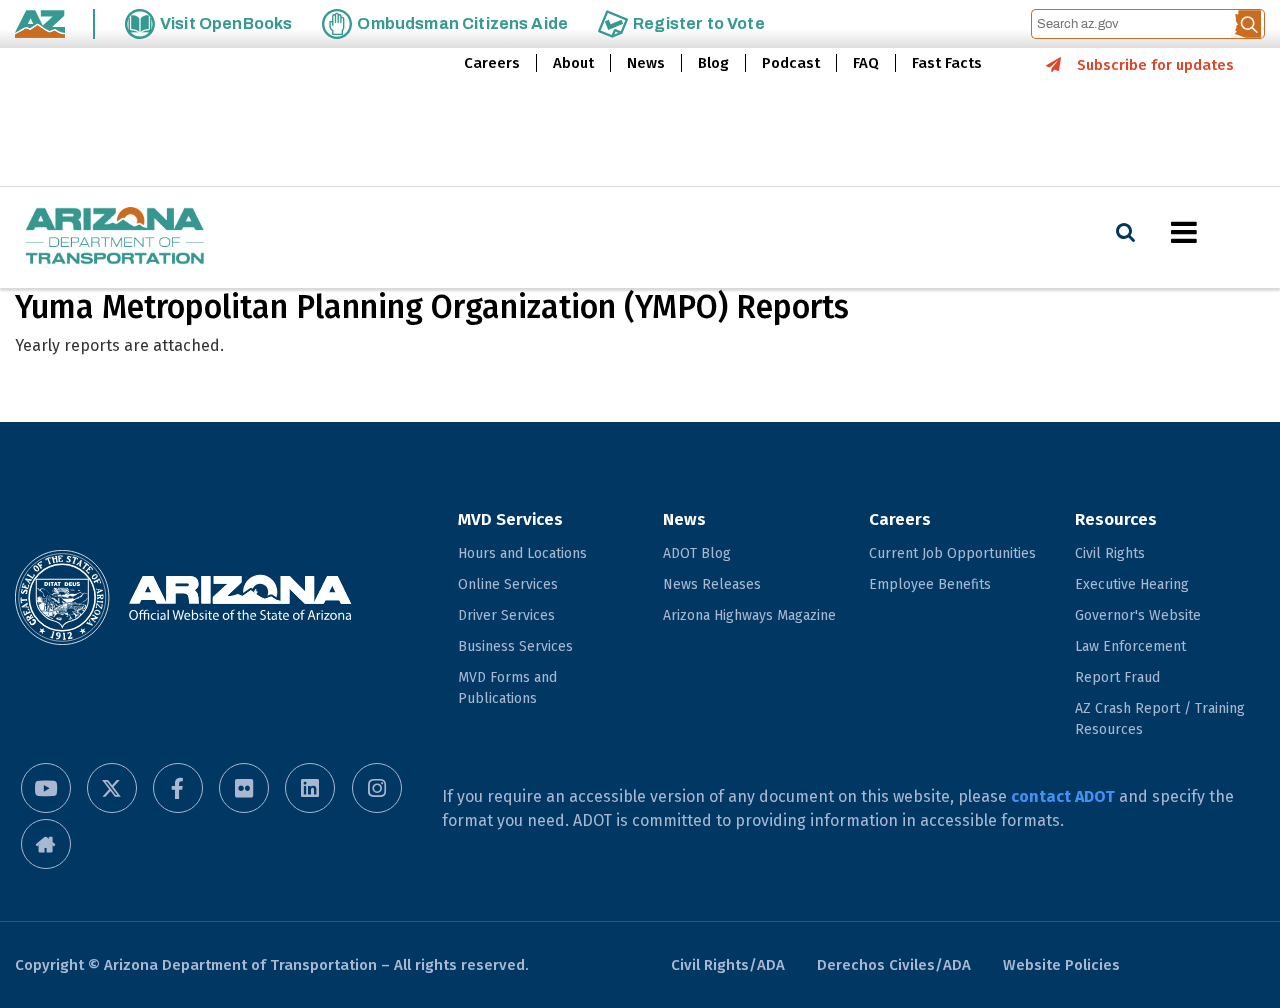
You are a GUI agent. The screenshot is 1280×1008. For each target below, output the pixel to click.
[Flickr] (244, 788)
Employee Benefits (930, 584)
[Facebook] (178, 788)
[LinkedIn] (310, 788)
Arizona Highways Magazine (749, 615)
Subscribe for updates (1155, 65)
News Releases (712, 584)
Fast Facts (947, 63)
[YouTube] (46, 788)
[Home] (115, 237)
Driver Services (506, 615)
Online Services (508, 584)
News (646, 63)
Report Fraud (1117, 677)
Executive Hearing (1132, 584)
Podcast (791, 63)
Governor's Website (1138, 615)
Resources (1116, 519)
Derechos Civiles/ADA (894, 965)
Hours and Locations (522, 553)
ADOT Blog (697, 553)
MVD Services (510, 519)
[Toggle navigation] (1218, 232)
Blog (713, 63)
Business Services (515, 646)
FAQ (866, 63)
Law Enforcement (1130, 646)
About (573, 63)
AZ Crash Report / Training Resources (1160, 719)
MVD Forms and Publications (507, 688)
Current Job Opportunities (952, 553)
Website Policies (1061, 965)
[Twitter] (112, 788)
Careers (492, 63)
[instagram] (377, 788)
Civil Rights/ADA (728, 965)
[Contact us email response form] (46, 844)
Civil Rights (1110, 553)
